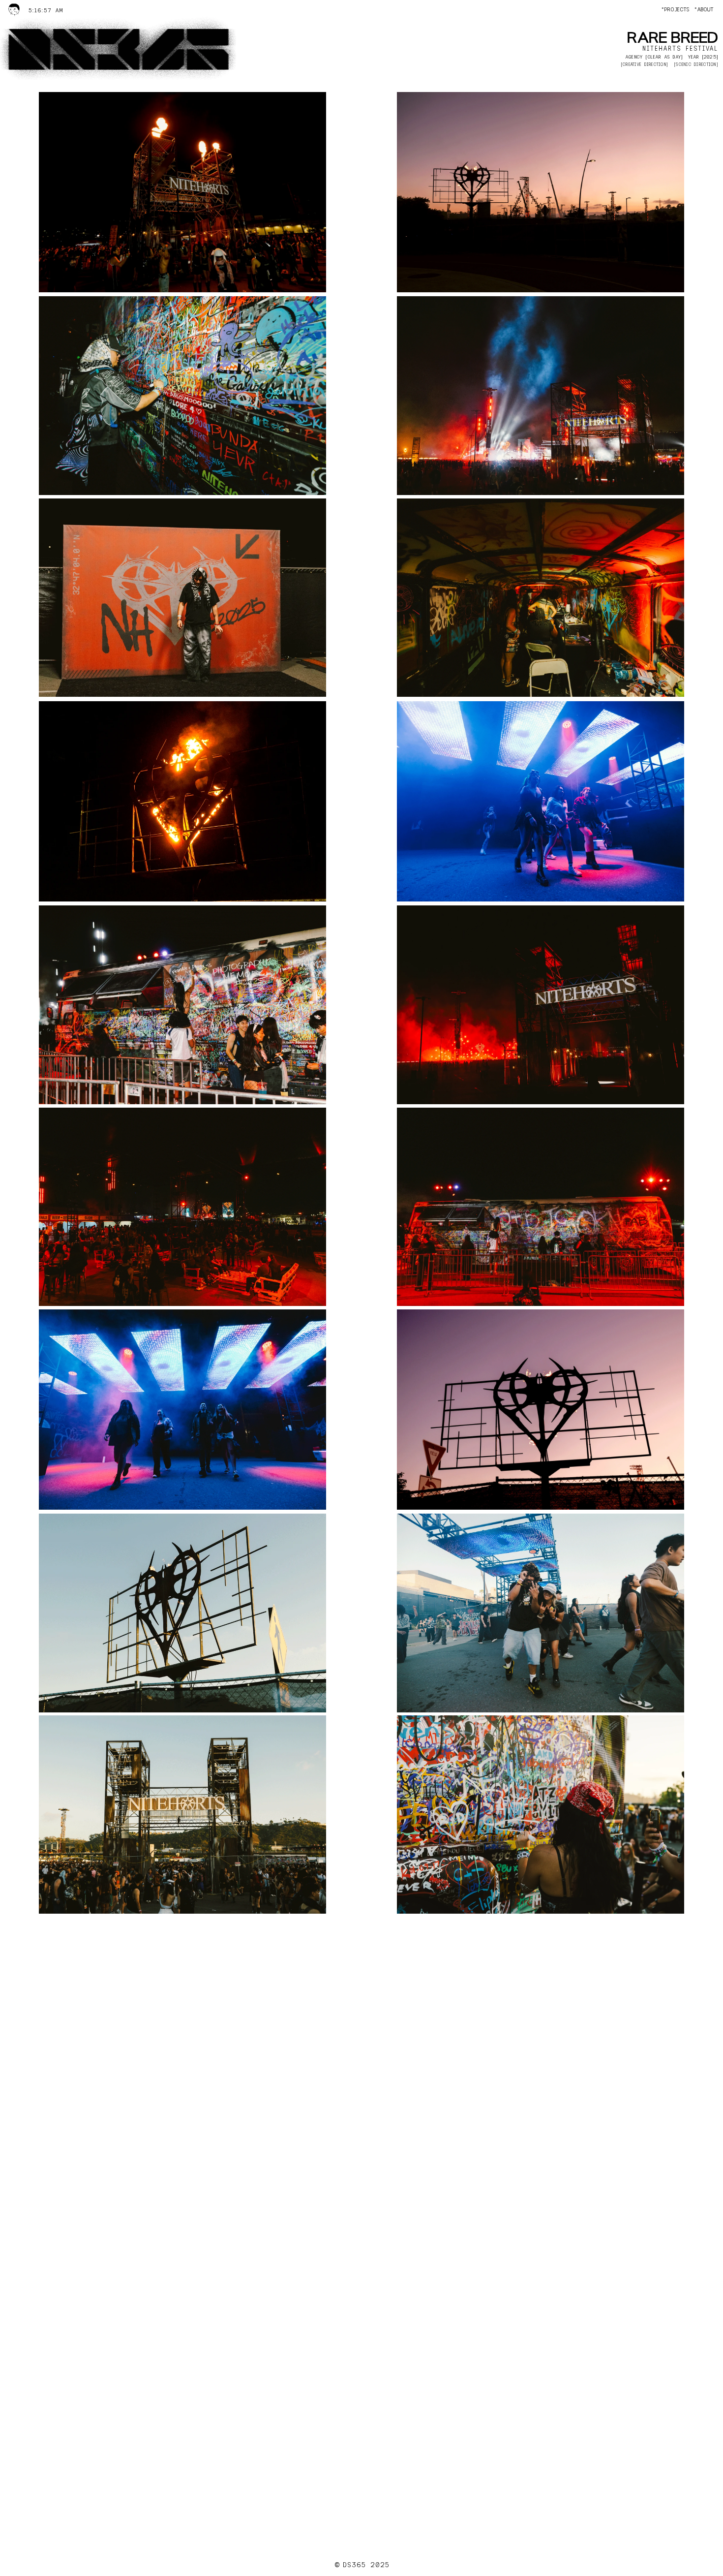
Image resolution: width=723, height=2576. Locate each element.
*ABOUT (704, 10)
